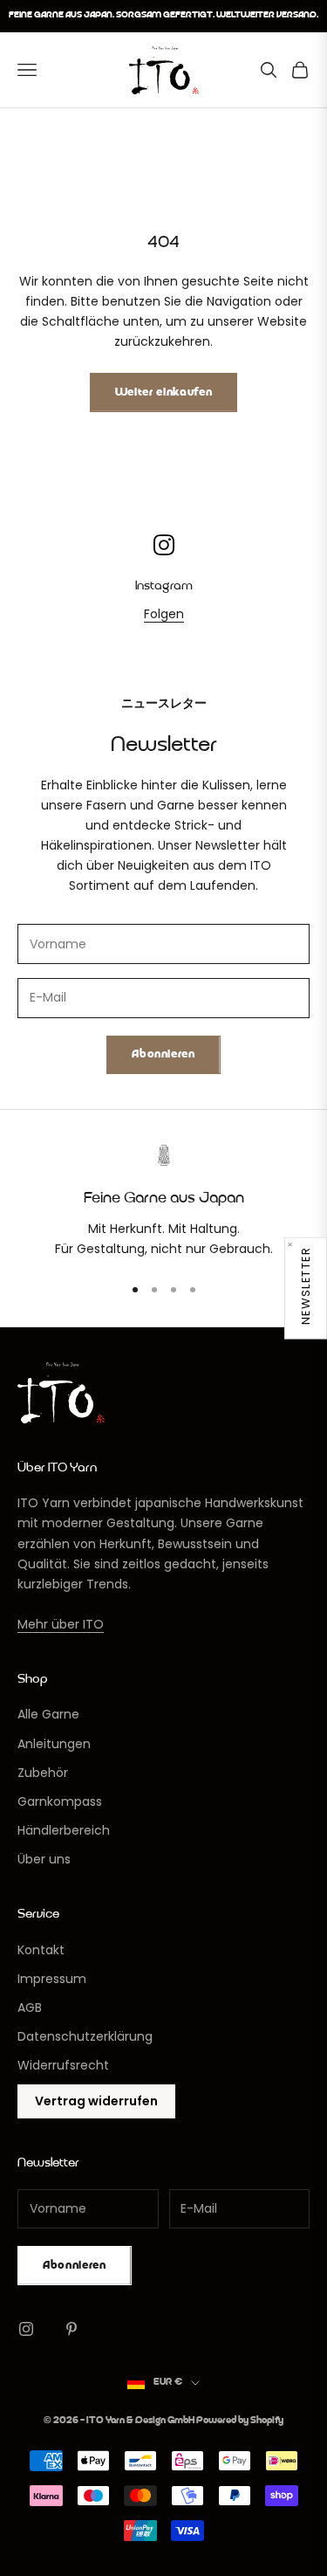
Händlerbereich (64, 1830)
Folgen (164, 614)
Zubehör (43, 1773)
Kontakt (41, 1950)
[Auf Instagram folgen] (26, 2329)
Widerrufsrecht (63, 2065)
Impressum (52, 1979)
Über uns (44, 1859)
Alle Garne (48, 1714)
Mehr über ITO (61, 1624)
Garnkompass (60, 1801)
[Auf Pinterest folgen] (72, 2329)
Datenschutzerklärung (85, 2036)
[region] (163, 1202)
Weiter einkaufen (163, 393)
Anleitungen (54, 1744)
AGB (30, 2008)
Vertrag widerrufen (96, 2101)
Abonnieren (163, 1054)
